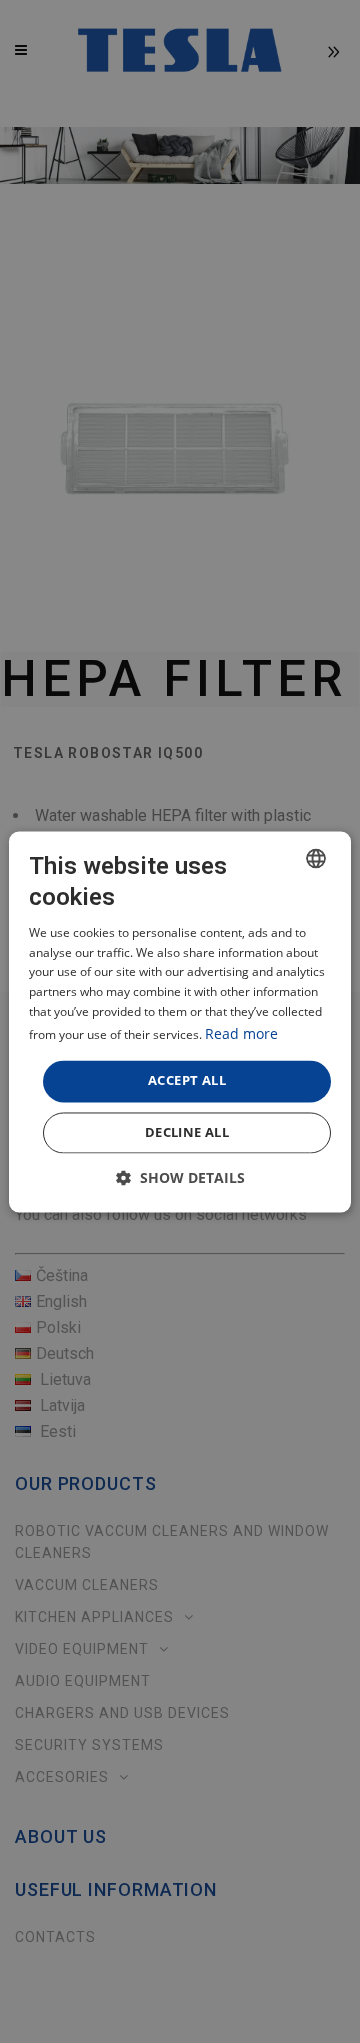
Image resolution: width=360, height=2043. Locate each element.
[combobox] (316, 858)
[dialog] (180, 1021)
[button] (180, 1177)
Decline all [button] (187, 1132)
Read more (241, 1033)
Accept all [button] (187, 1080)
